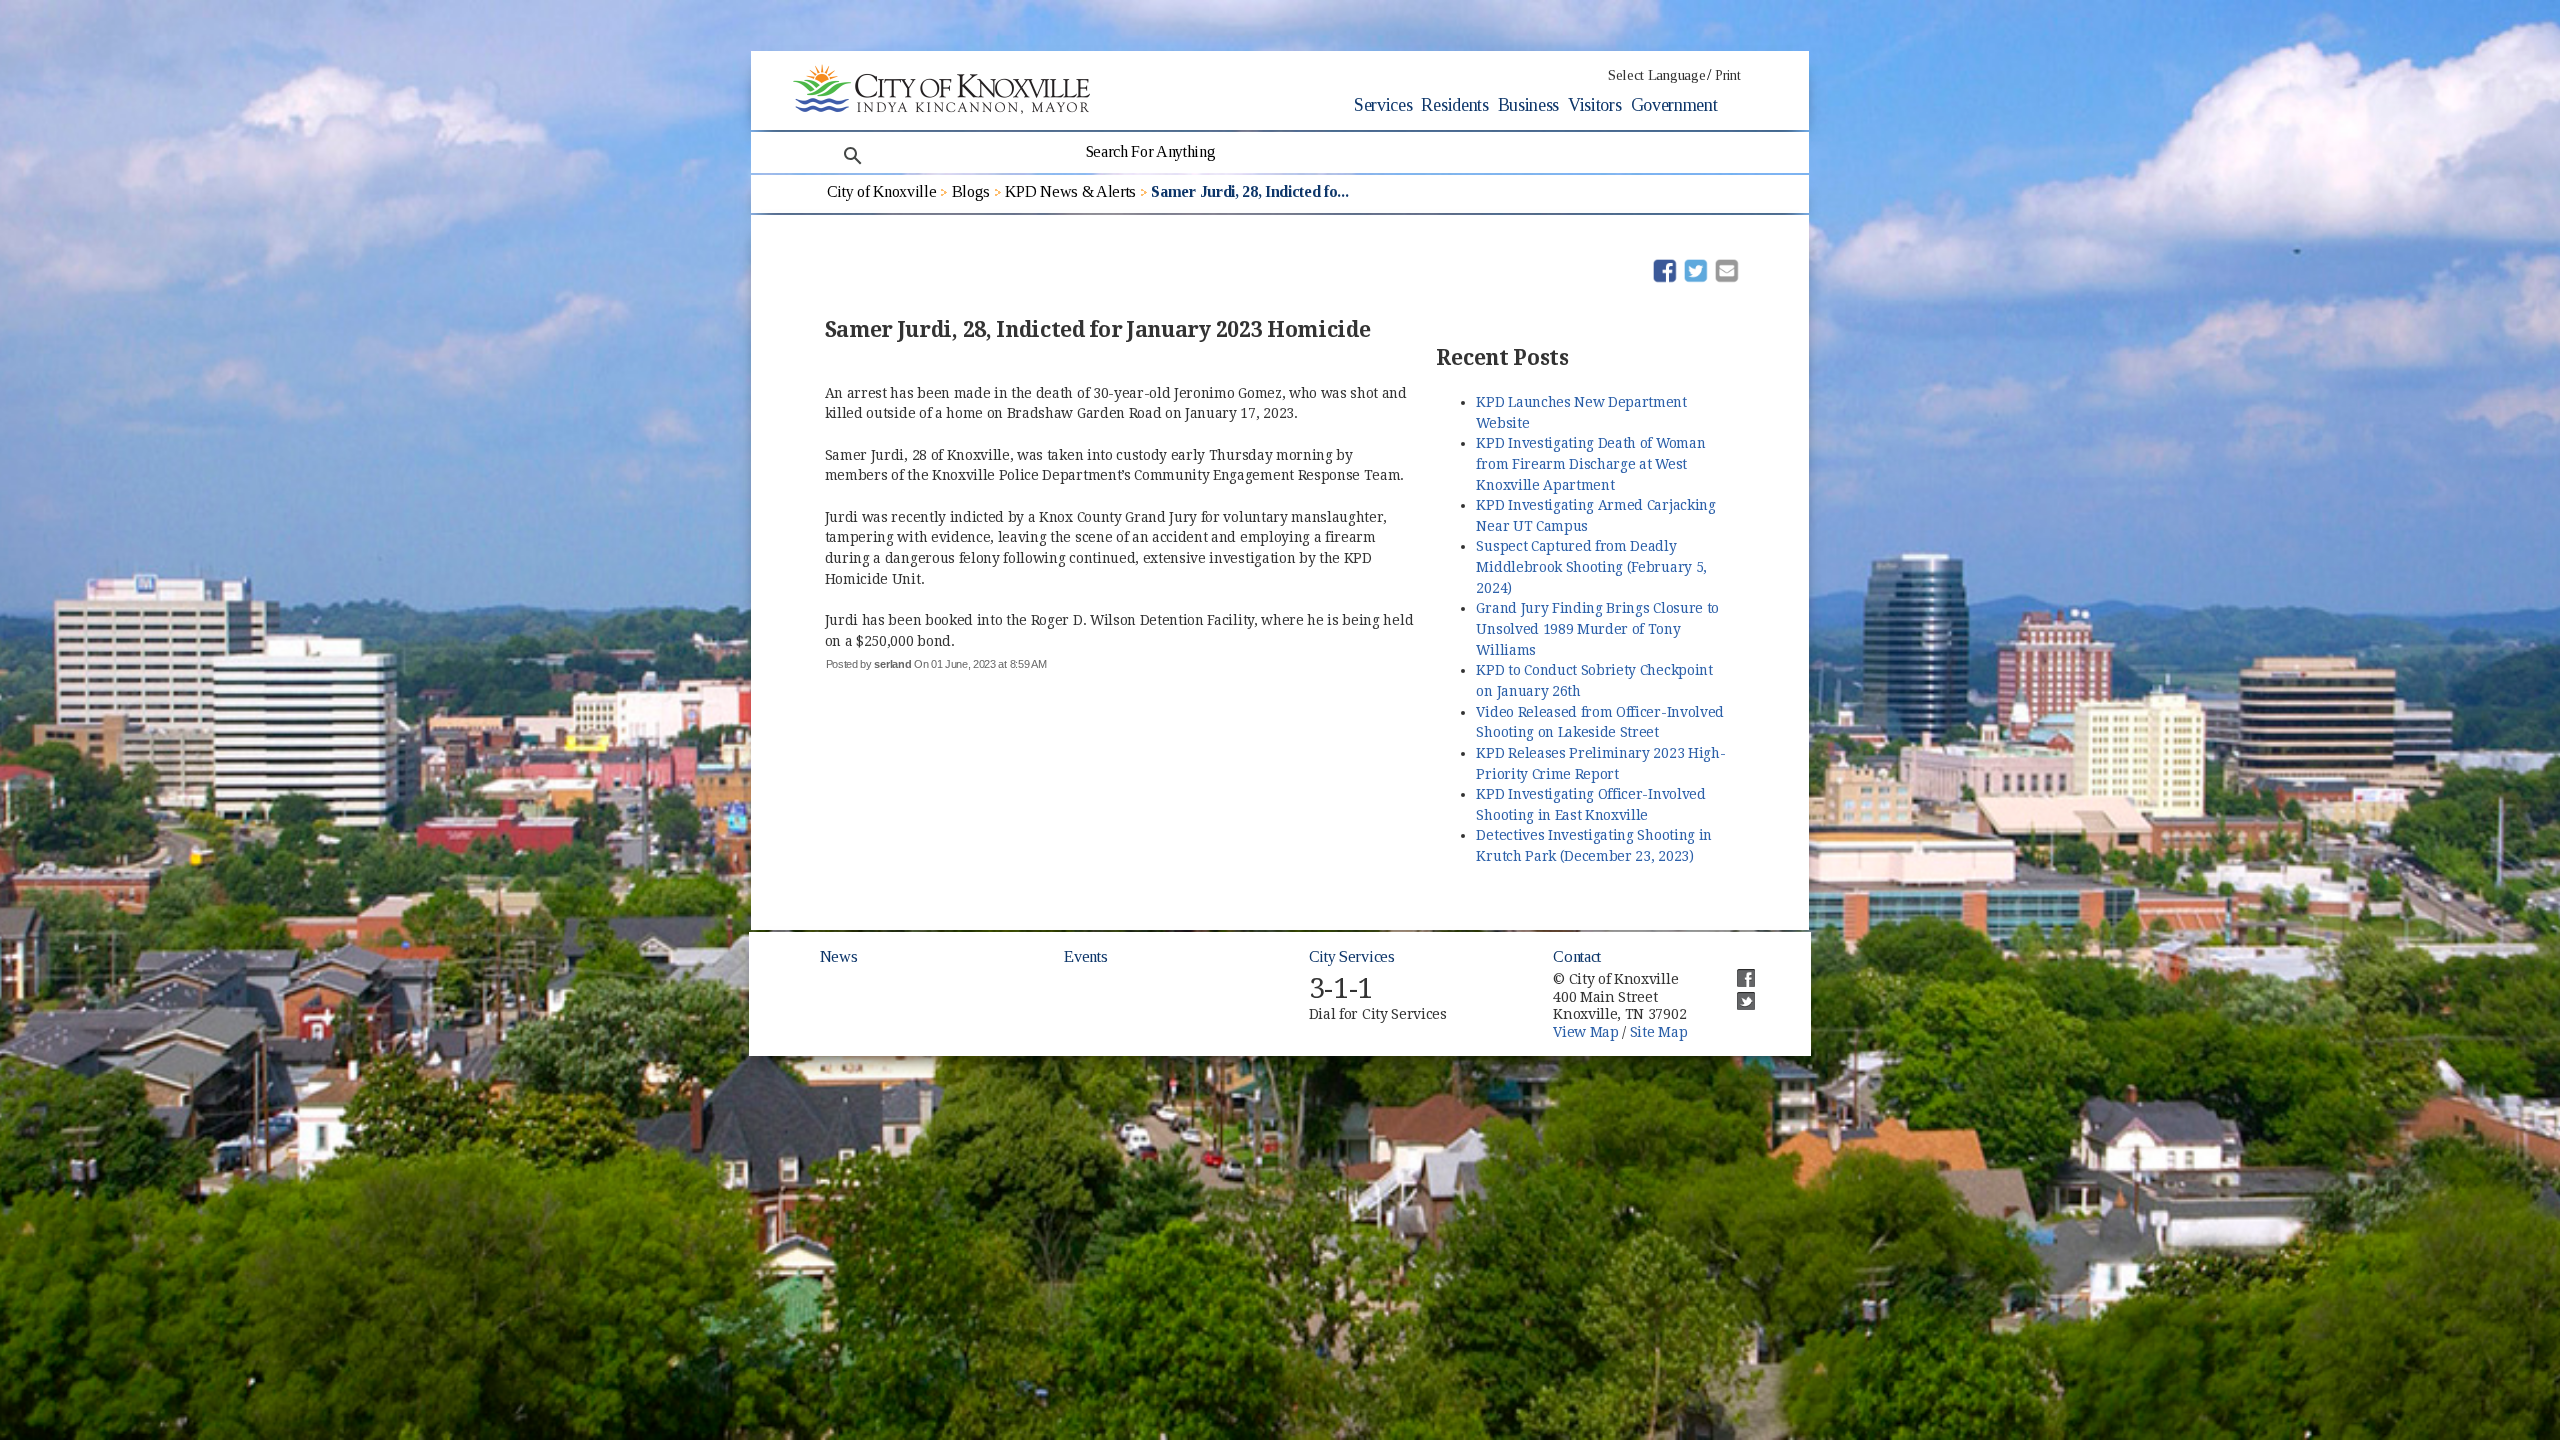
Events (1085, 956)
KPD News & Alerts (1070, 191)
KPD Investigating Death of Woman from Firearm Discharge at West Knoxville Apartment (1590, 463)
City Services (1352, 956)
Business (1528, 105)
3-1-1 (1341, 988)
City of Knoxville (882, 191)
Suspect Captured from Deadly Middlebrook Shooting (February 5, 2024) (1591, 566)
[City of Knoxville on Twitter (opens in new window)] (1736, 993)
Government (1674, 105)
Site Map (1658, 1032)
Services (1383, 105)
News (839, 956)
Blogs (971, 191)
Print (1727, 75)
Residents (1454, 105)
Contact (1577, 956)
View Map (1585, 1032)
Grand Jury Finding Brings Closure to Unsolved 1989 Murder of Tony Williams (1597, 628)
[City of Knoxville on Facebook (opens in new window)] (1736, 970)
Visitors (1594, 105)
